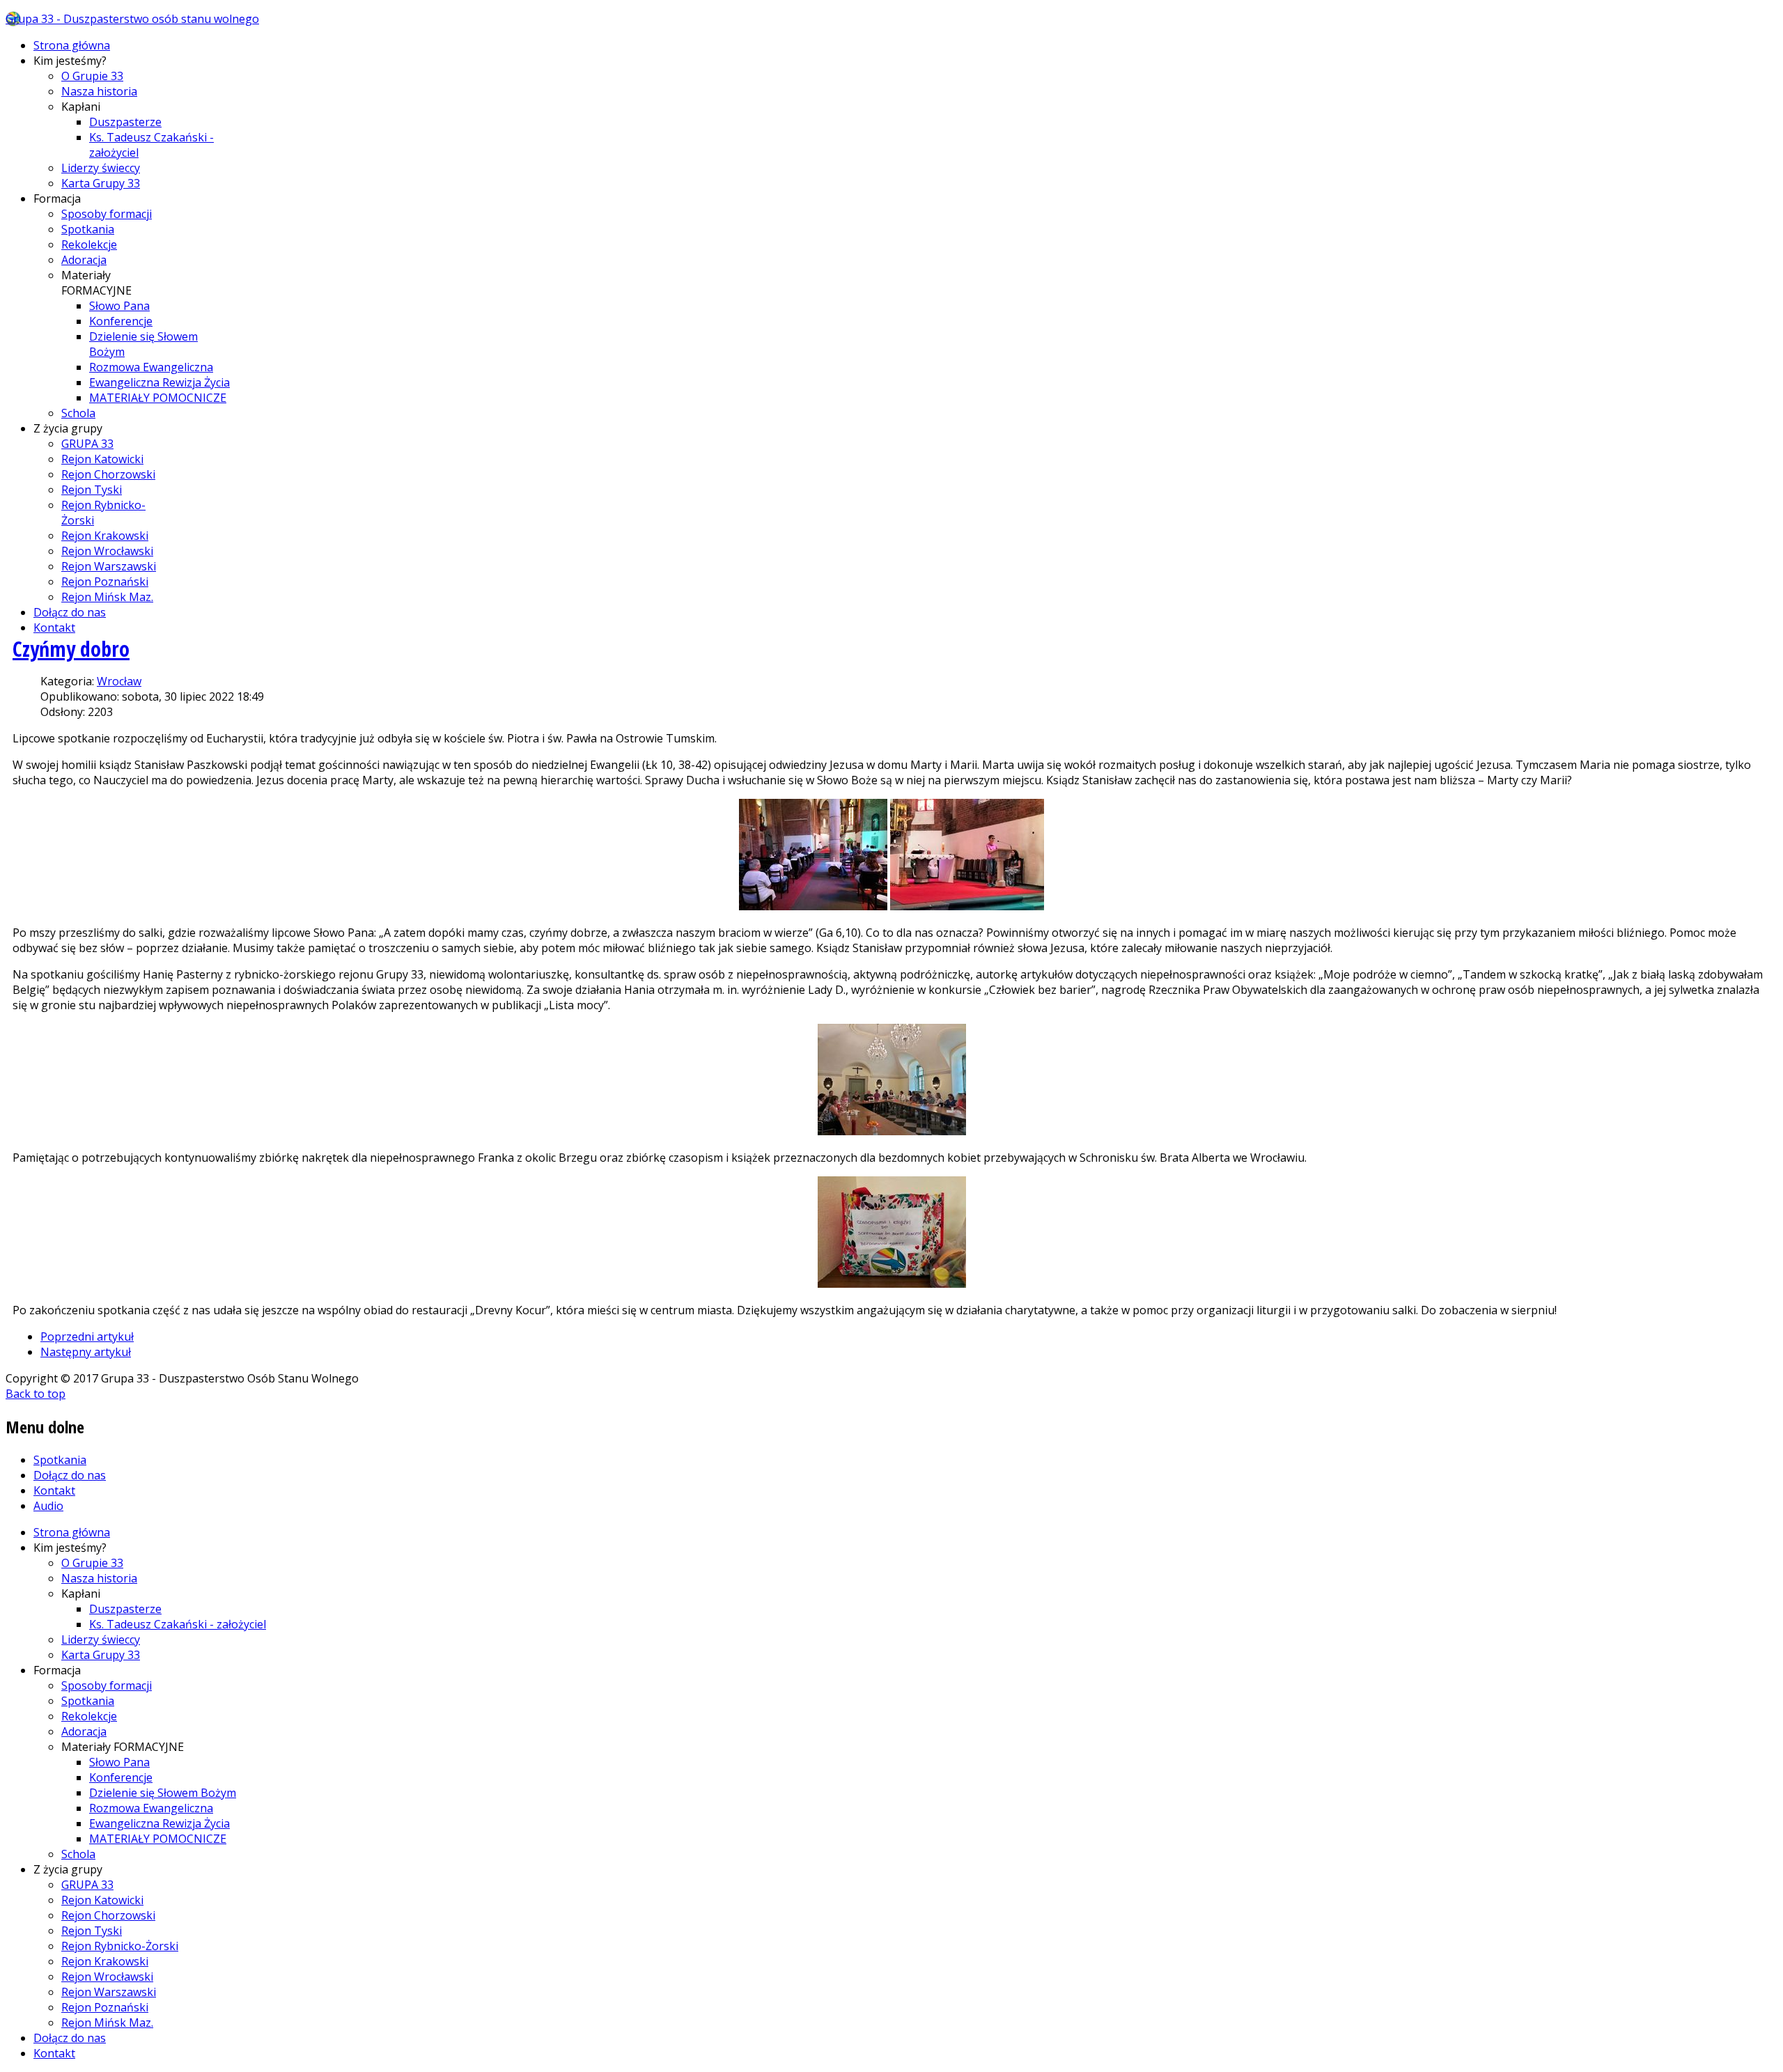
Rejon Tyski (92, 490)
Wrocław (119, 681)
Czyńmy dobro (71, 649)
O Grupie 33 (92, 76)
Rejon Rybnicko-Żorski (120, 1946)
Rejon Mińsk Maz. (107, 597)
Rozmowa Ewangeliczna (151, 367)
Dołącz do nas (70, 612)
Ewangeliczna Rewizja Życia (159, 382)
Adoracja (84, 260)
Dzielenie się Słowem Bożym (163, 1793)
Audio (48, 1506)
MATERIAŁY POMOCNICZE (158, 398)
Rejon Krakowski (105, 536)
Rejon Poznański (105, 582)
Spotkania (88, 229)
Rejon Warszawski (109, 566)
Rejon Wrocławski (107, 551)
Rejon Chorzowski (108, 474)
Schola (78, 413)
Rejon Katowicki (102, 459)
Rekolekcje (89, 244)
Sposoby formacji (107, 214)
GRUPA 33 (87, 444)
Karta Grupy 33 (101, 183)
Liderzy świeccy (101, 168)
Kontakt (54, 628)
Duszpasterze (125, 122)
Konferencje (121, 321)
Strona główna (72, 45)
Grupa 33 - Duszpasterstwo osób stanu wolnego (132, 19)
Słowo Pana (119, 306)
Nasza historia (99, 91)
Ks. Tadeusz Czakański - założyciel (178, 1624)
